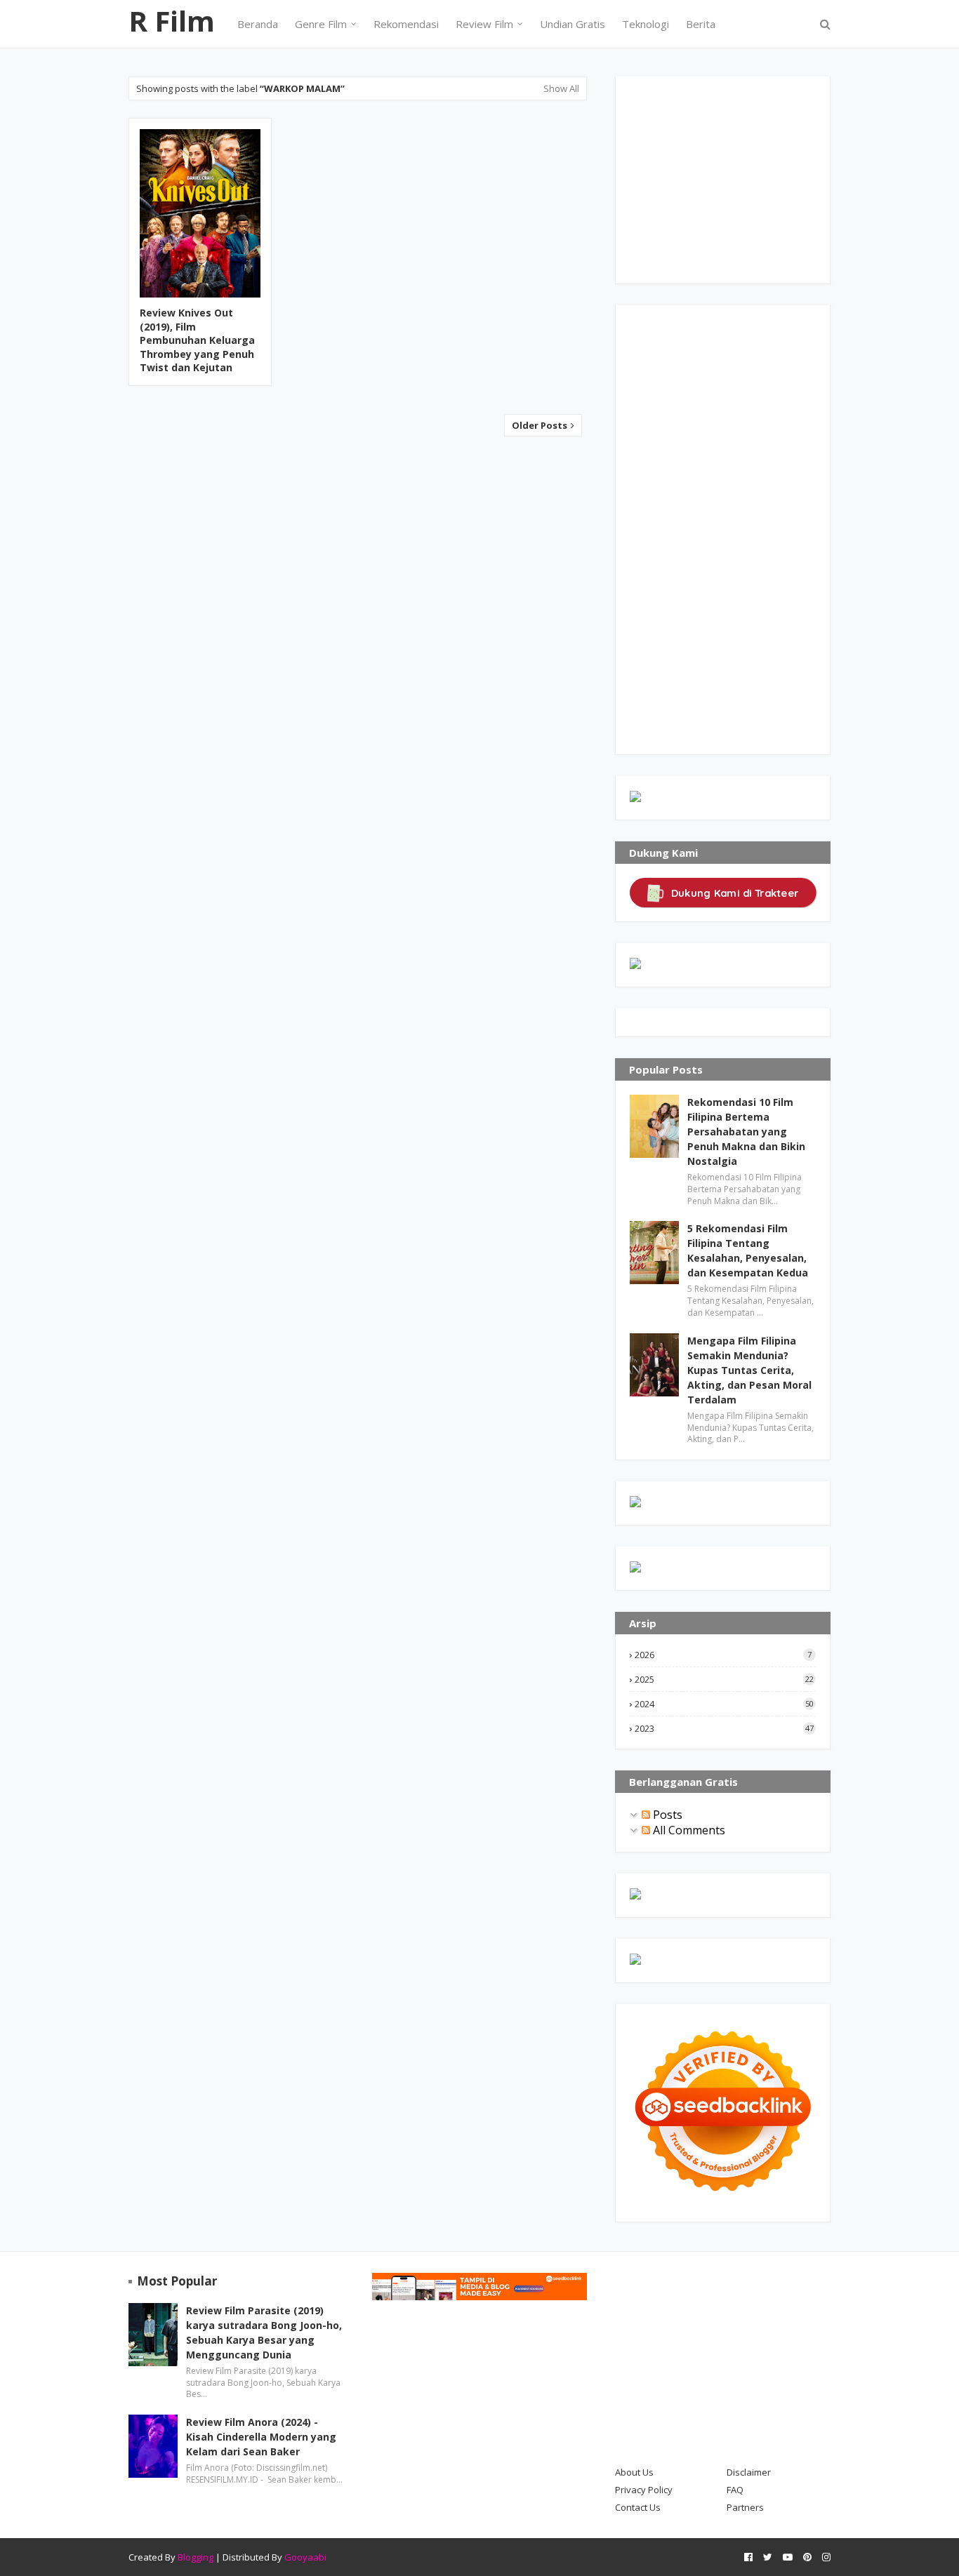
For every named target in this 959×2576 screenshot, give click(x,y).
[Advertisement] (735, 178)
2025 (724, 1679)
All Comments (688, 1830)
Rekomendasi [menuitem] (406, 24)
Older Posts (541, 425)
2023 (724, 1728)
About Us (634, 2472)
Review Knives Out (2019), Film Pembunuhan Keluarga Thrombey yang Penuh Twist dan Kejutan (197, 340)
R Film (172, 21)
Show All (561, 88)
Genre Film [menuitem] (321, 24)
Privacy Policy (644, 2490)
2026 (723, 1655)
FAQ (735, 2490)
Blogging (196, 2557)
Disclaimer (749, 2472)
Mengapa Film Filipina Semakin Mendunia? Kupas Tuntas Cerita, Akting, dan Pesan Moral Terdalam (749, 1370)
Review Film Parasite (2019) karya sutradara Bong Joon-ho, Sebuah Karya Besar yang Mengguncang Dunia (264, 2333)
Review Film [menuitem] (484, 24)
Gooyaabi (305, 2557)
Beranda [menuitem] (258, 24)
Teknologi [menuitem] (646, 24)
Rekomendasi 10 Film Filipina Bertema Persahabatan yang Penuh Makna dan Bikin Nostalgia (746, 1132)
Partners (745, 2507)
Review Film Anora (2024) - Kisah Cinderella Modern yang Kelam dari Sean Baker (261, 2437)
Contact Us (638, 2507)
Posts (666, 1815)
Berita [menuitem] (701, 24)
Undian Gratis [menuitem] (573, 24)
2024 (724, 1704)
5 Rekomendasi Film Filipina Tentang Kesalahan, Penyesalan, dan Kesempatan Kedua (748, 1250)
